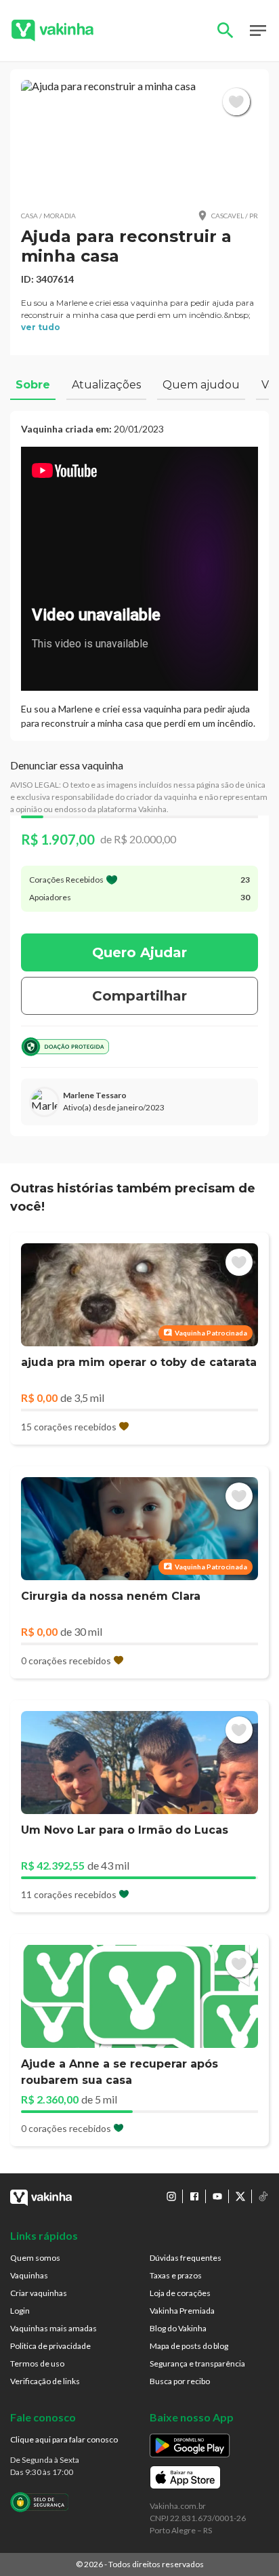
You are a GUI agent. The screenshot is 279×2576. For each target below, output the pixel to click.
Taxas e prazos (176, 2275)
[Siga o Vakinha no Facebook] (194, 2196)
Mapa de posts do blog (189, 2346)
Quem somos (35, 2258)
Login (20, 2311)
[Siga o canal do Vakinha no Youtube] (217, 2196)
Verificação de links (45, 2381)
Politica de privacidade (50, 2346)
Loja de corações (180, 2293)
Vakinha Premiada (182, 2311)
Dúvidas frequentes (186, 2258)
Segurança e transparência (197, 2363)
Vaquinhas (29, 2275)
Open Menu (258, 31)
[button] (139, 139)
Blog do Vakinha (178, 2328)
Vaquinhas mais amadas (53, 2328)
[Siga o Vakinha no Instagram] (171, 2196)
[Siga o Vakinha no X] (240, 2196)
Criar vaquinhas (39, 2293)
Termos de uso (37, 2363)
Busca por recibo (180, 2381)
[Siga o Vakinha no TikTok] (263, 2196)
